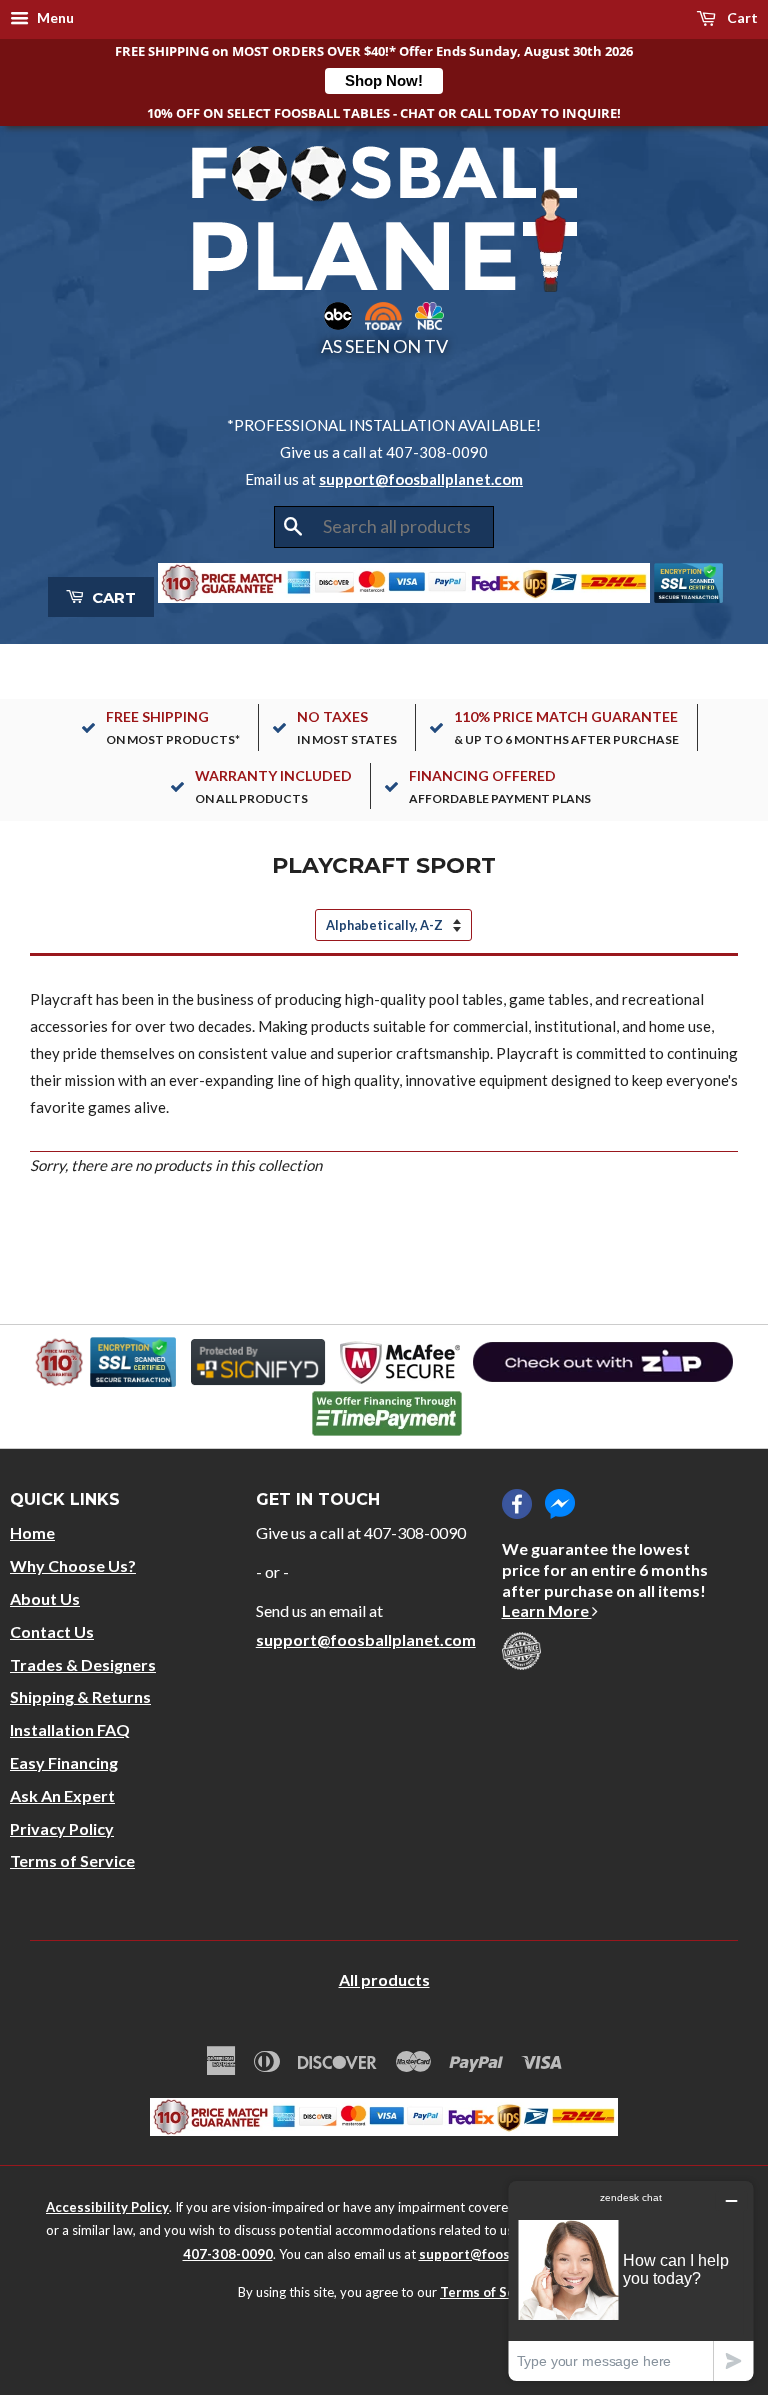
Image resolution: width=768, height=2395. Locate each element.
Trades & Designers (83, 1664)
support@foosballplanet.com (421, 479)
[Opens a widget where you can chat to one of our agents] (631, 2280)
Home (32, 1532)
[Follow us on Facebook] (517, 1504)
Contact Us (52, 1631)
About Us (45, 1598)
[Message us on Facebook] (560, 1504)
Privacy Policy (62, 1828)
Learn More (547, 1610)
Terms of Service (72, 1860)
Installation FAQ (70, 1729)
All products (384, 1979)
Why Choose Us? (73, 1565)
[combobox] (384, 527)
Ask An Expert (62, 1795)
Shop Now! (384, 80)
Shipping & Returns (80, 1696)
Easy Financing (64, 1762)
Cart (741, 17)
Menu (54, 17)
